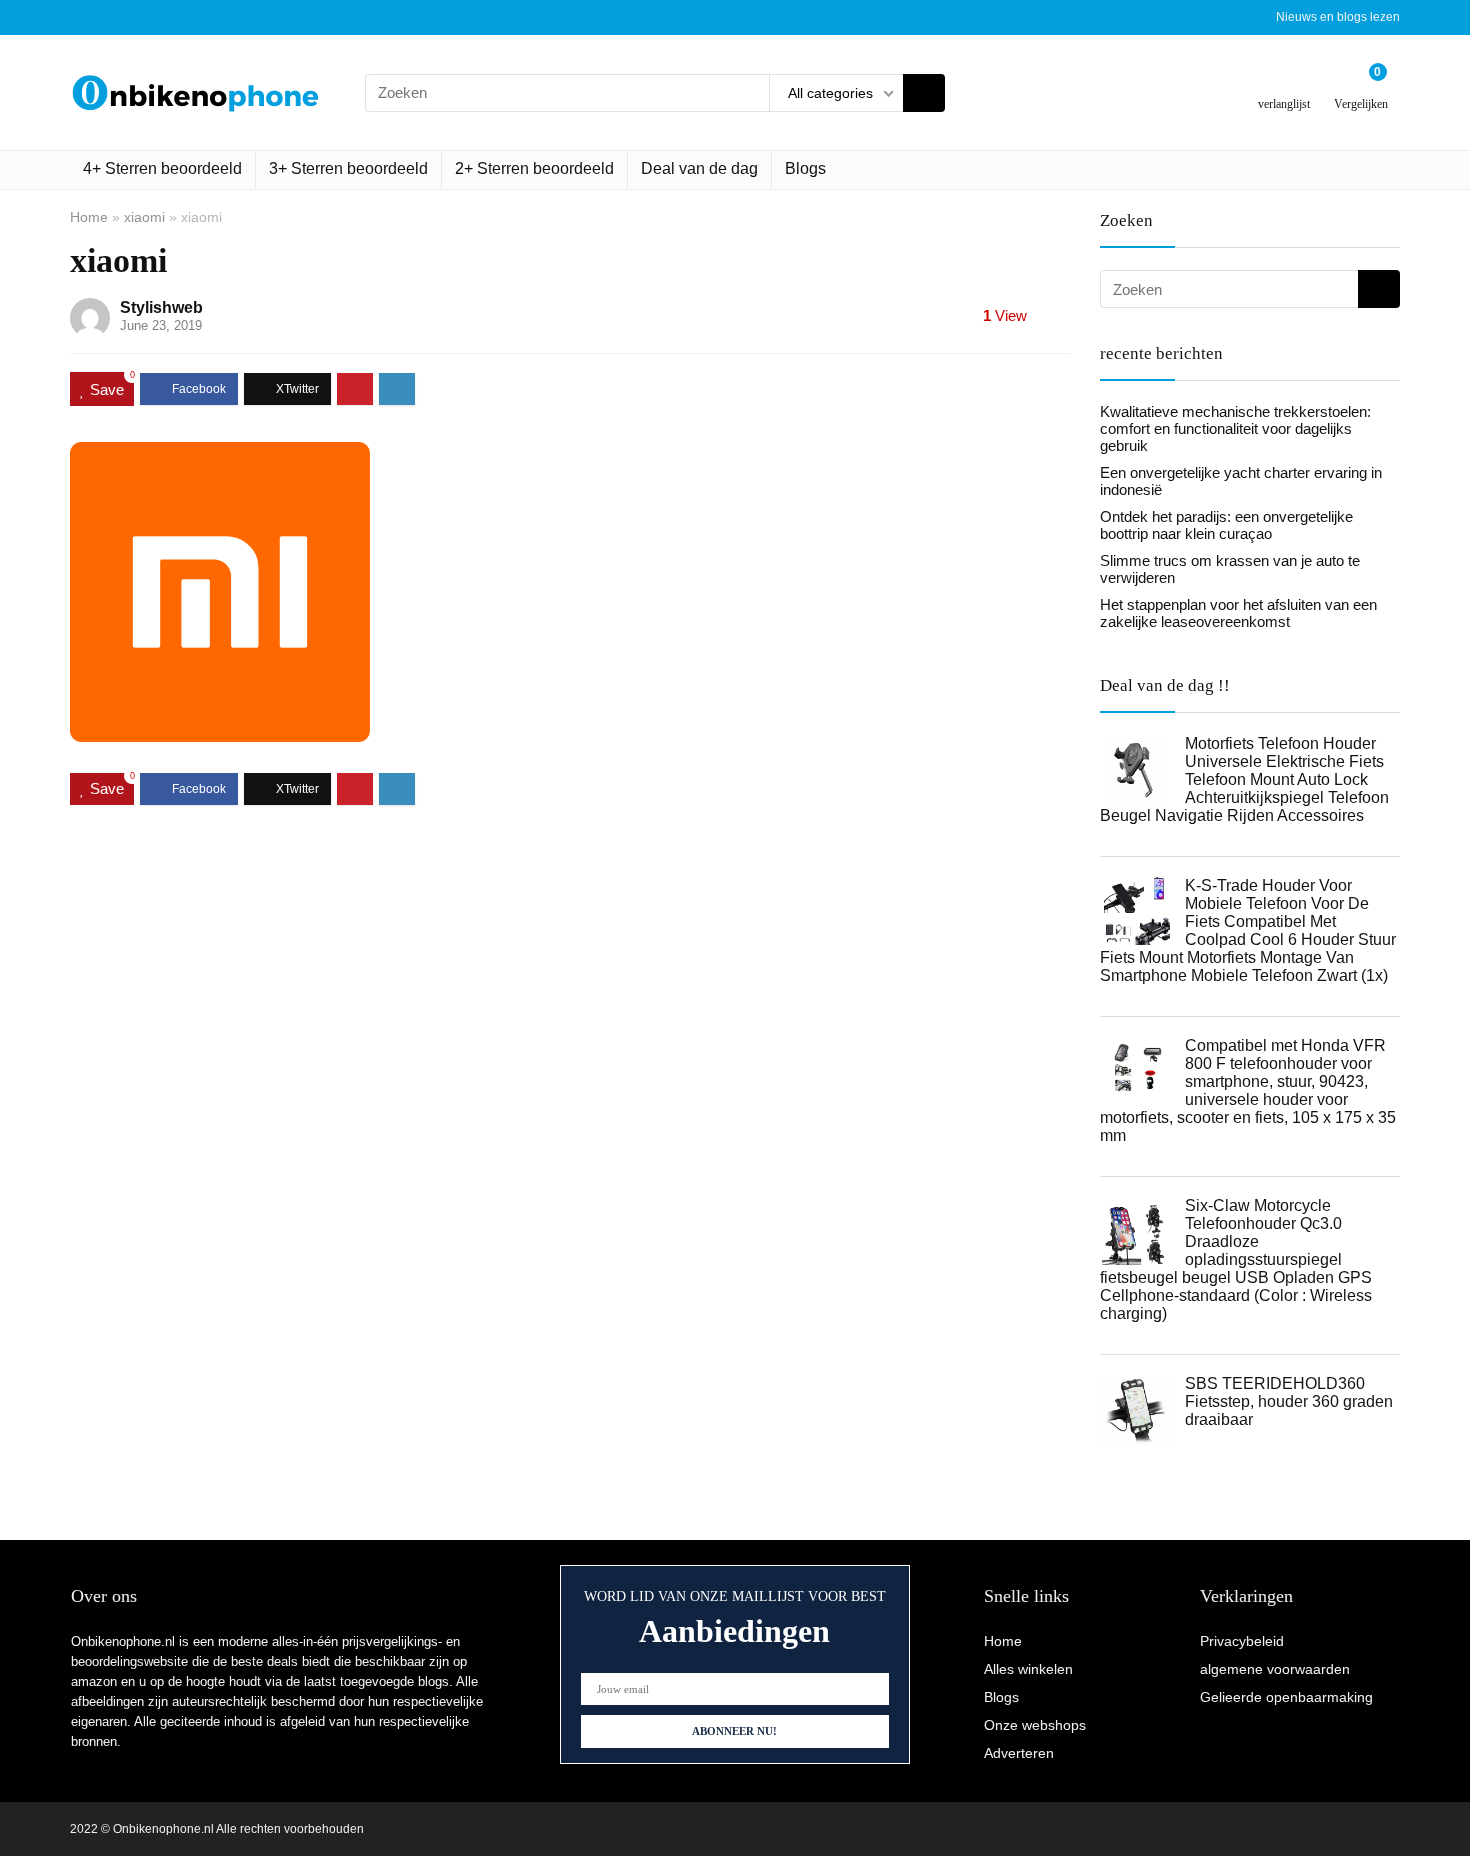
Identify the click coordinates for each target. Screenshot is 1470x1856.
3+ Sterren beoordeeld (348, 168)
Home (89, 217)
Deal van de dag (699, 168)
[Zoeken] (924, 93)
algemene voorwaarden (1275, 1669)
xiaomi (144, 217)
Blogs (805, 168)
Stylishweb (161, 307)
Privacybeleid (1242, 1641)
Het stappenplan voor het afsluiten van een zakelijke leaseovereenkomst (1238, 613)
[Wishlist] (1284, 84)
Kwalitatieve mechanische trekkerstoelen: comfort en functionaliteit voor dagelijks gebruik (1235, 428)
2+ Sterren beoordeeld (534, 168)
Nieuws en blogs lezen (1338, 17)
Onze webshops (1035, 1725)
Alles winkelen (1028, 1669)
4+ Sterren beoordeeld (162, 168)
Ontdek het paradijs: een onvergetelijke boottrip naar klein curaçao (1226, 525)
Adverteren (1019, 1753)
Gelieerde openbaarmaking (1286, 1697)
